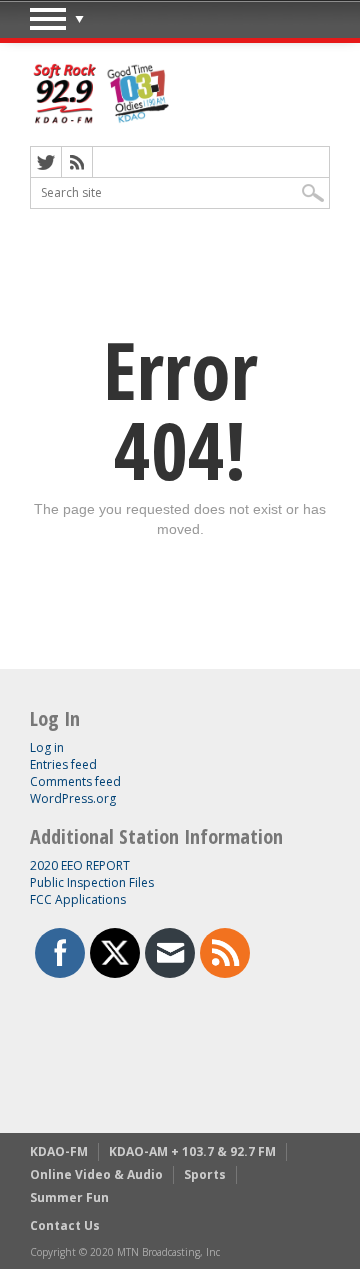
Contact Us (65, 1225)
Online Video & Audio (96, 1174)
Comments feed (75, 781)
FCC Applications (78, 899)
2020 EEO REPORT (80, 865)
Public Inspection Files (92, 882)
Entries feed (63, 764)
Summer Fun (69, 1197)
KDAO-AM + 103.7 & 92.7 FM (192, 1151)
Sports (205, 1174)
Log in (47, 747)
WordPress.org (73, 798)
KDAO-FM (59, 1151)
